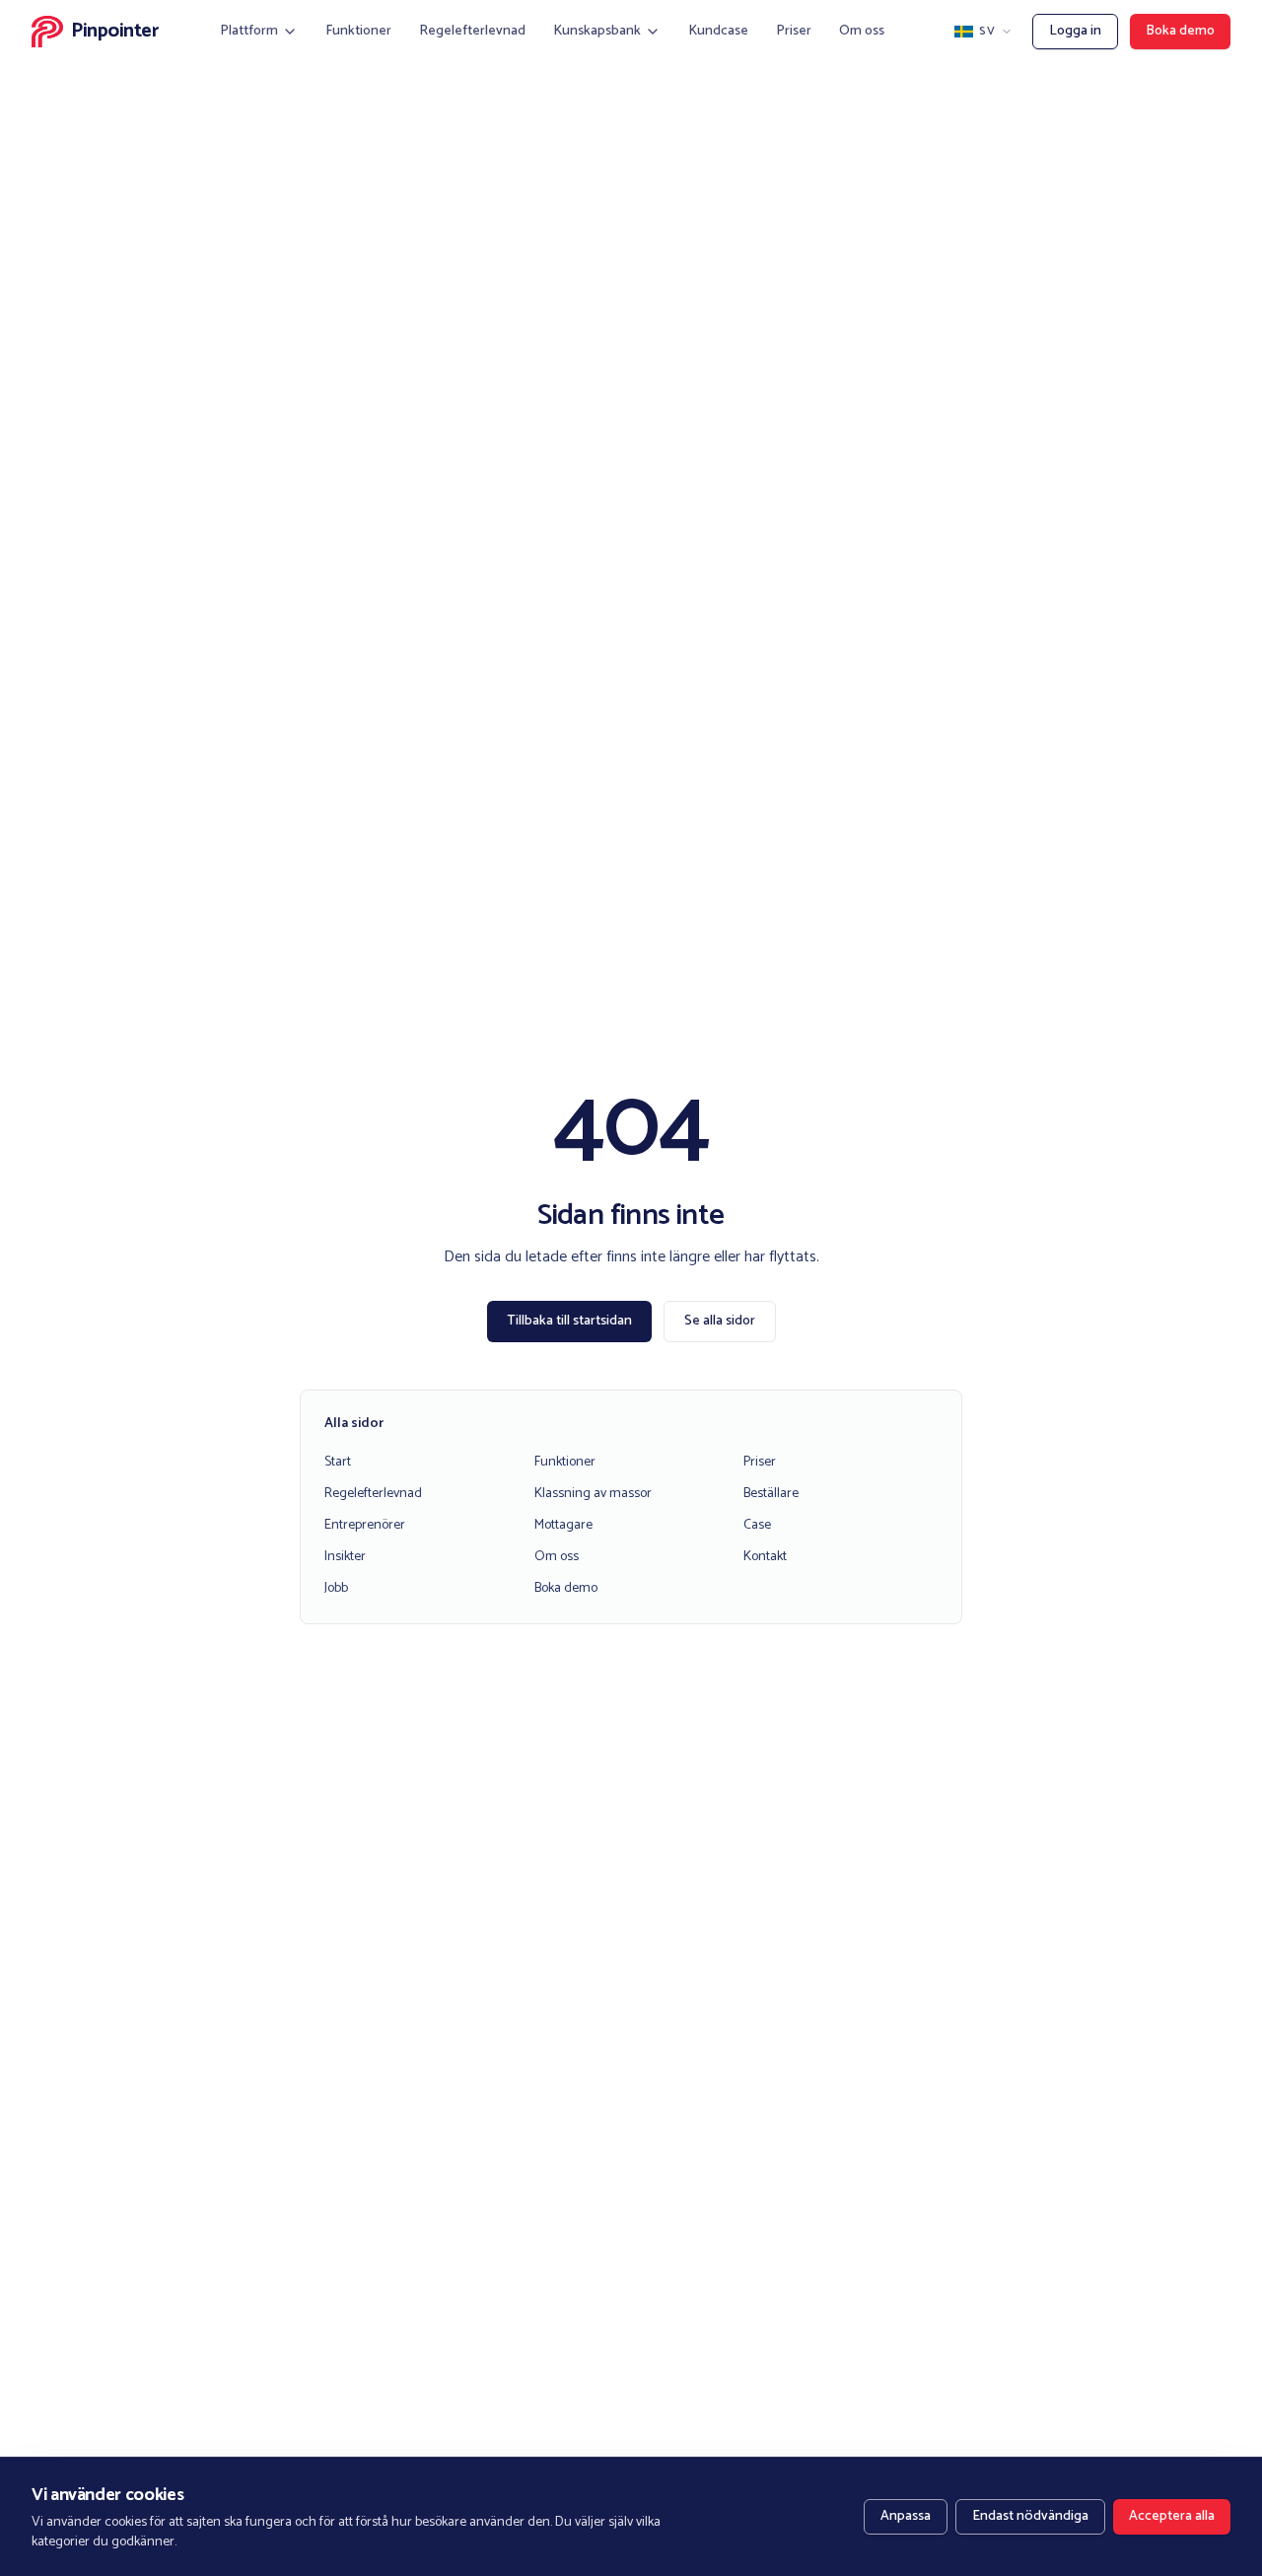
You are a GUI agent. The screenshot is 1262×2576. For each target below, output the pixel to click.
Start (338, 1462)
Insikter (345, 1557)
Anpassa (906, 2516)
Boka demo (1180, 31)
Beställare (771, 1494)
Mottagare (563, 1525)
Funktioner (358, 31)
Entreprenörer (365, 1525)
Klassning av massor (593, 1494)
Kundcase (718, 31)
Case (757, 1525)
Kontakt (765, 1557)
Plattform (249, 31)
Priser (794, 31)
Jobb (336, 1588)
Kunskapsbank (597, 31)
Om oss (862, 31)
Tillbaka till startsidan (569, 1321)
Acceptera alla (1172, 2516)
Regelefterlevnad (472, 31)
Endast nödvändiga (1030, 2516)
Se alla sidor (720, 1321)
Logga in (1075, 31)
